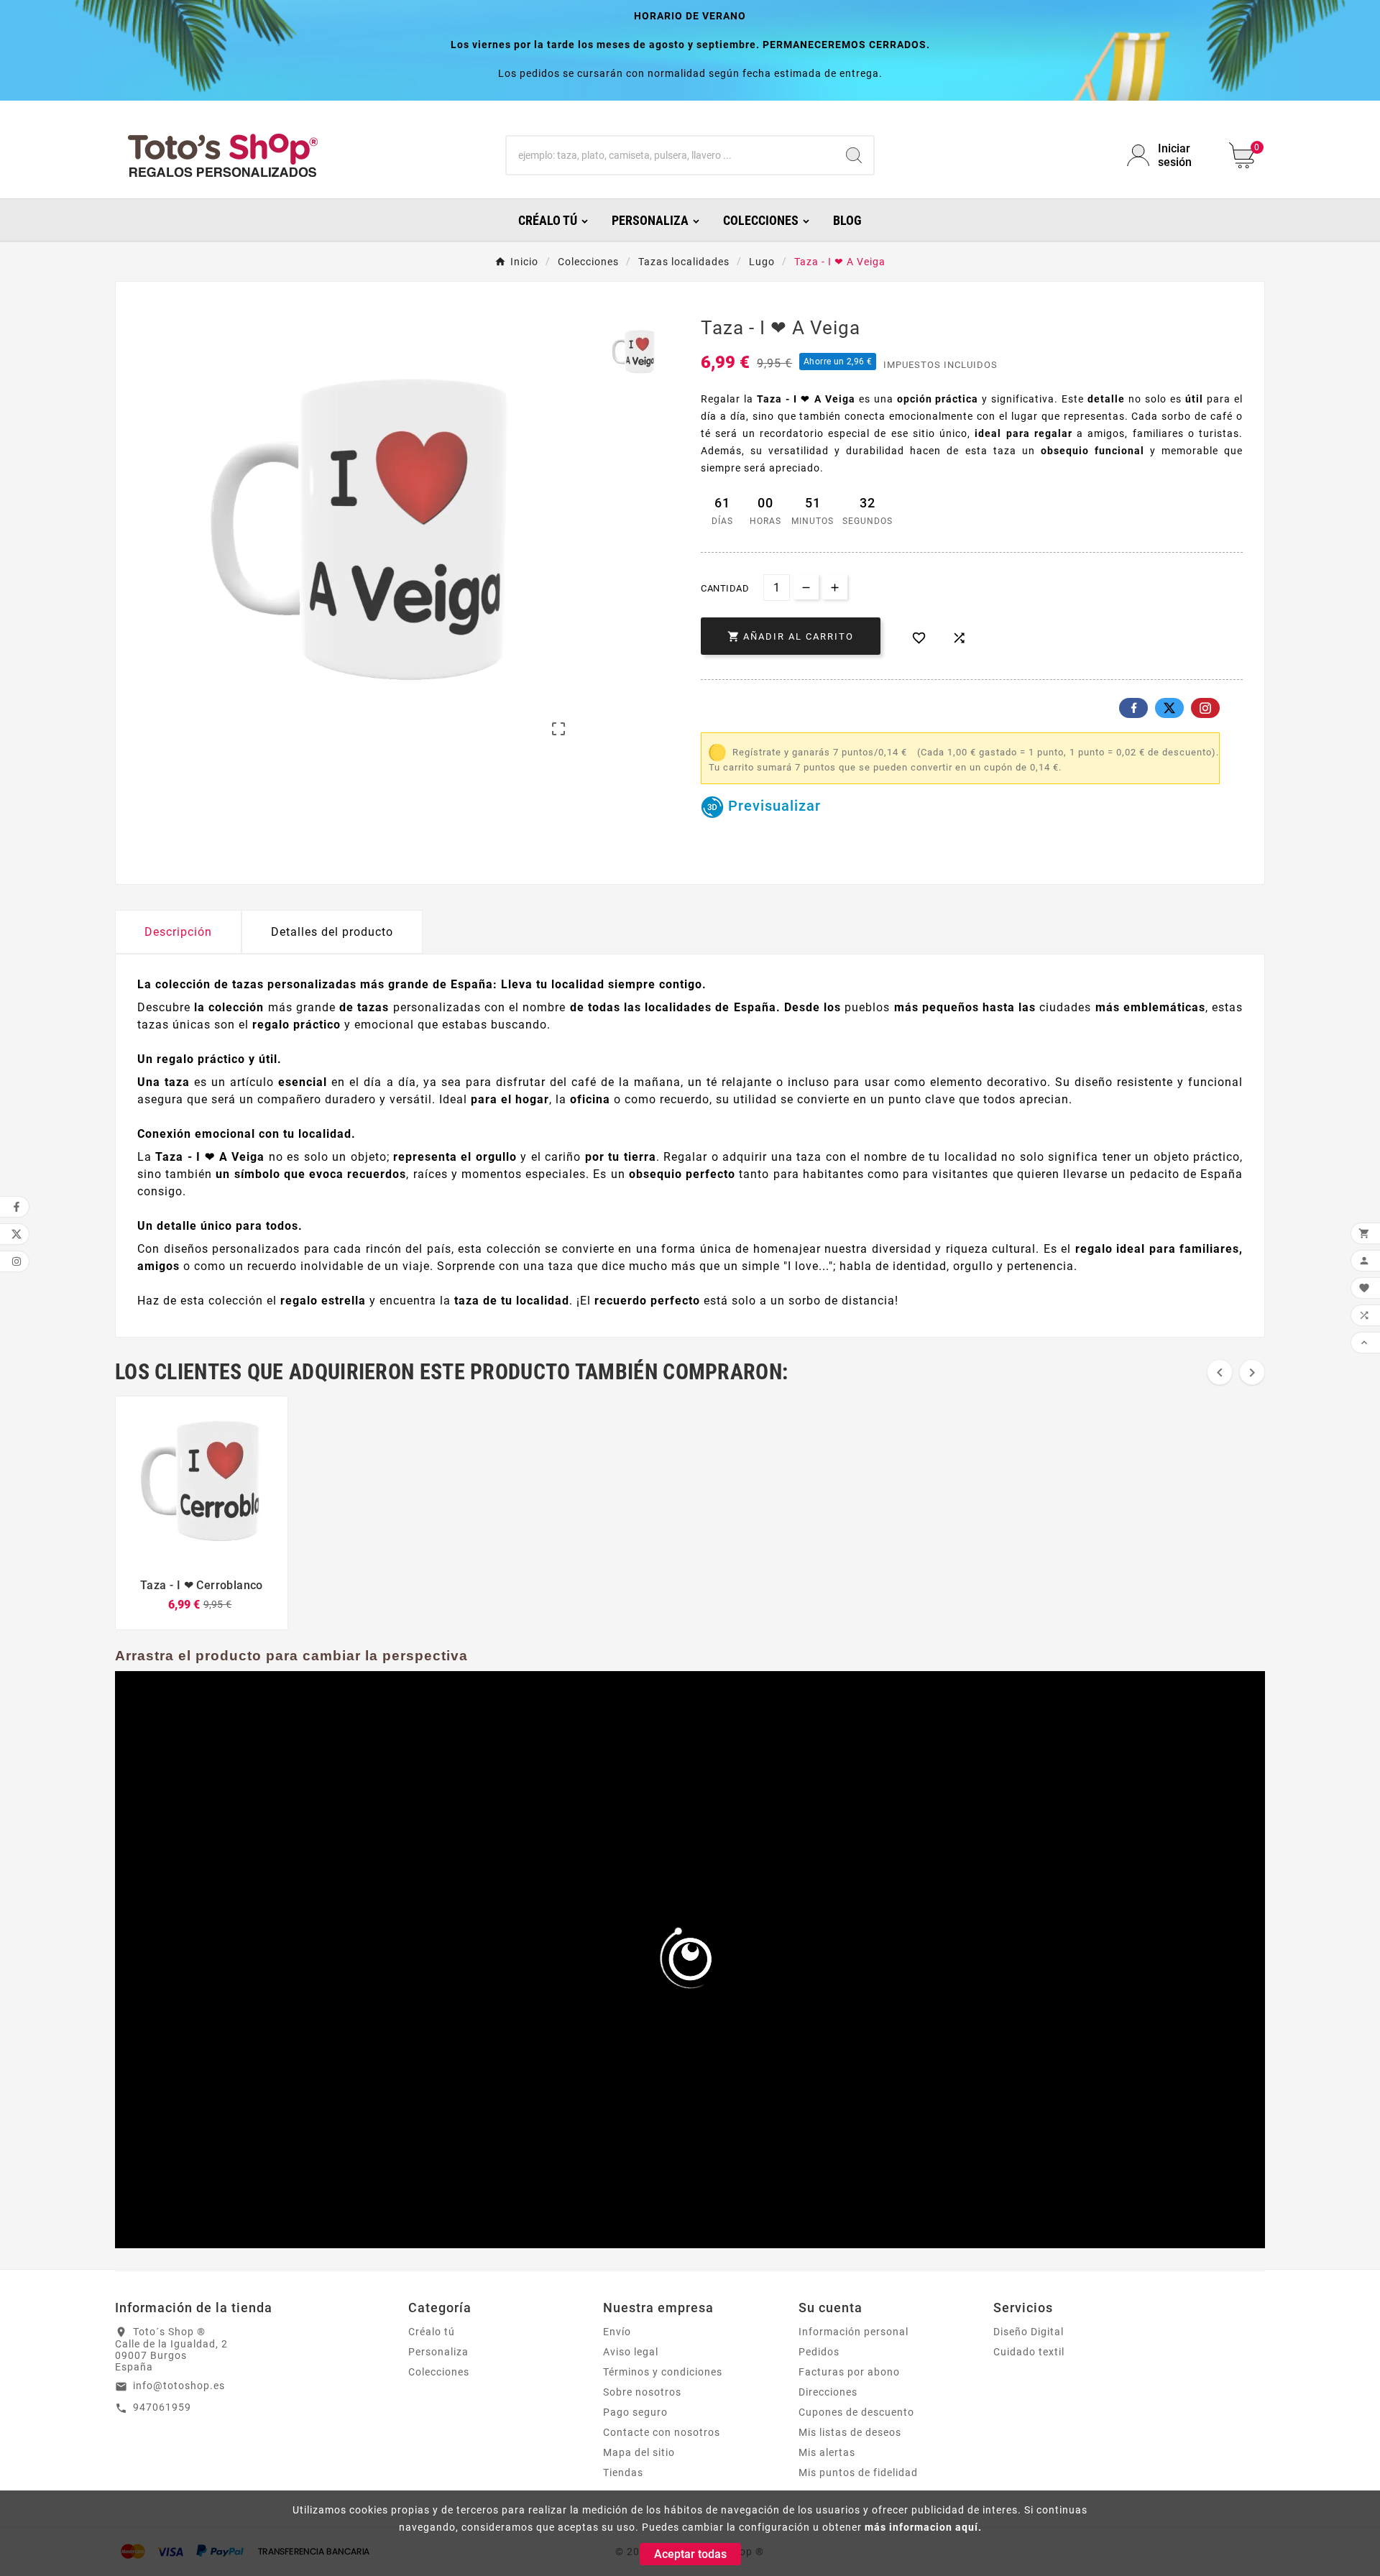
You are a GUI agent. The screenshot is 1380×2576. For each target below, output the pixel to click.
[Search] (854, 155)
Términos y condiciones (663, 2372)
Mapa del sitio (639, 2452)
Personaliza (438, 2352)
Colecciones (439, 2372)
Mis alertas (827, 2452)
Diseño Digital (1029, 2332)
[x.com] (1169, 708)
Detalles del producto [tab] (332, 932)
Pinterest (1205, 708)
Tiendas (623, 2472)
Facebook (1133, 708)
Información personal (854, 2332)
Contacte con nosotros (662, 2432)
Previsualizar (772, 806)
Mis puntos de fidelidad (858, 2472)
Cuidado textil (1029, 2352)
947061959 (162, 2407)
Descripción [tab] (178, 932)
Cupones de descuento (856, 2412)
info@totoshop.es (179, 2386)
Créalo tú (432, 2332)
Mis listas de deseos (850, 2432)
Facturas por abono (849, 2372)
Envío (617, 2332)
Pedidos (819, 2352)
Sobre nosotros (642, 2392)
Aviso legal (631, 2352)
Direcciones (828, 2392)
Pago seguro (635, 2412)
